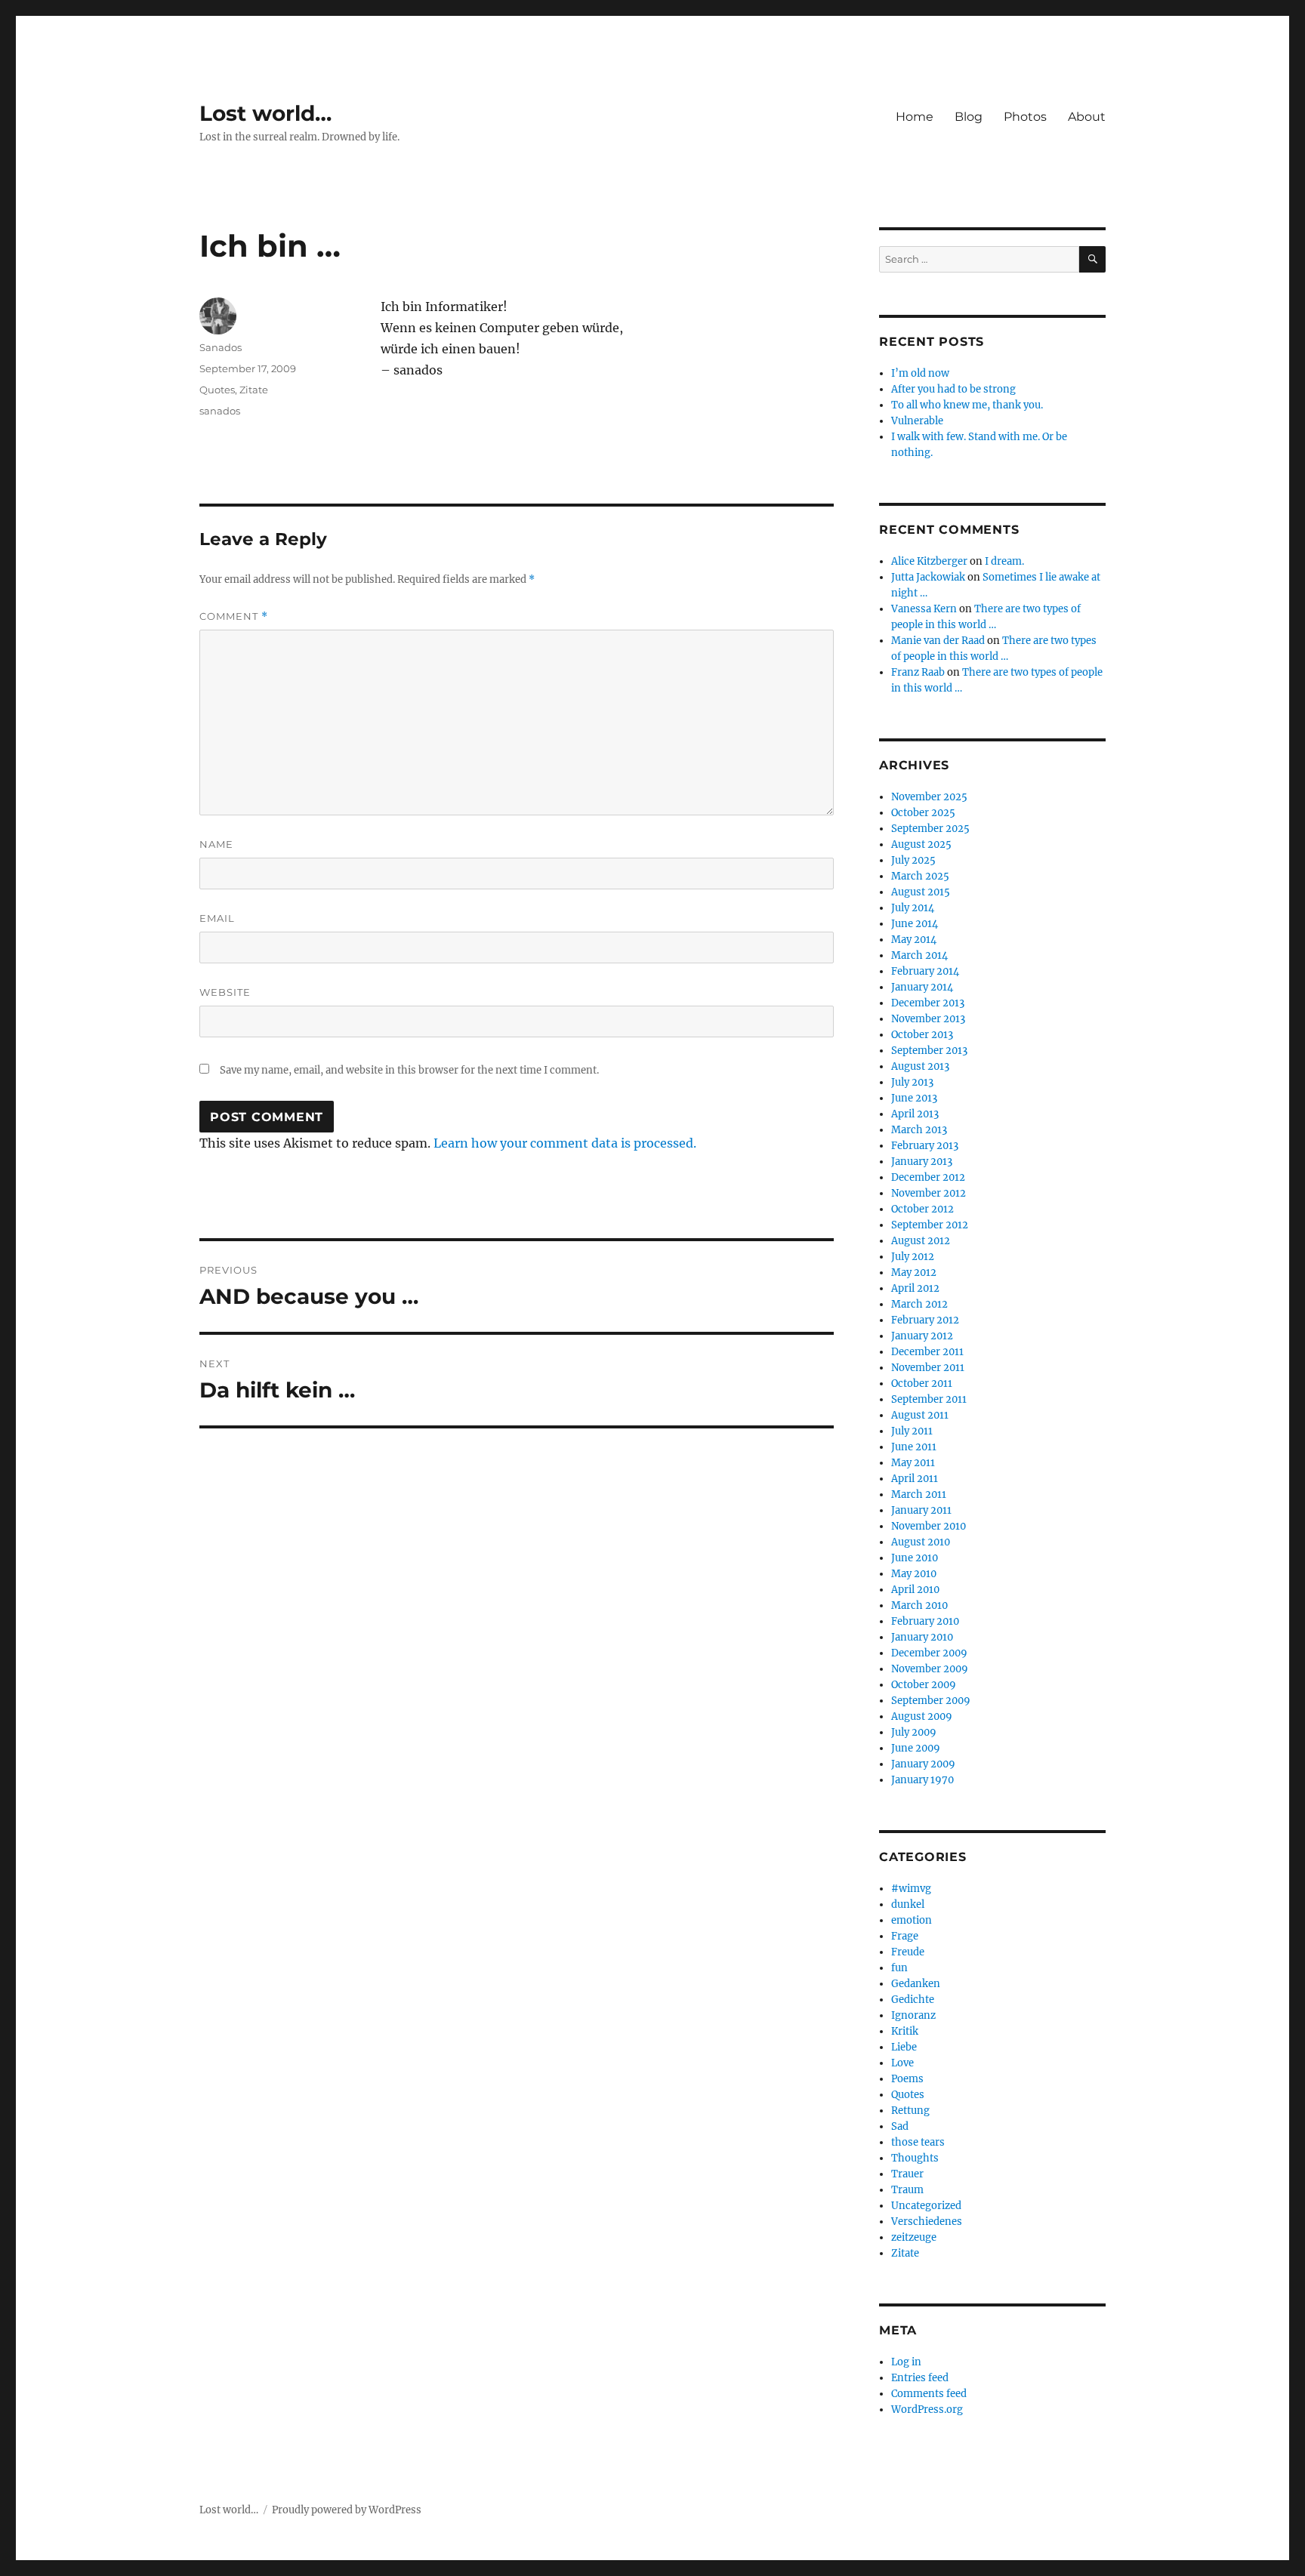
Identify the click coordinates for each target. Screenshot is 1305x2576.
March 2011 (919, 1494)
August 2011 (920, 1415)
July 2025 (913, 860)
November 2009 (930, 1669)
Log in (906, 2362)
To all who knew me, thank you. (967, 405)
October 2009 (924, 1685)
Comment (234, 616)
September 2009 (931, 1701)
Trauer (907, 2174)
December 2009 (929, 1653)
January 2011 (921, 1510)
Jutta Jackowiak (928, 577)
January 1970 (922, 1780)
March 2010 (919, 1605)
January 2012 (922, 1336)
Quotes (217, 390)
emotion (912, 1920)
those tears (918, 2142)
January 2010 (922, 1637)
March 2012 (919, 1304)
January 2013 (922, 1162)
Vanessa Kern (924, 609)
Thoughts (915, 2158)
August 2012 (921, 1241)
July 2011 (912, 1431)
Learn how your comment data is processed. (565, 1143)
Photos (1025, 117)
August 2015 (921, 892)
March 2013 (919, 1130)
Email (217, 918)
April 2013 (915, 1114)
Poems (907, 2079)
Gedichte (913, 2000)
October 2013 (922, 1035)
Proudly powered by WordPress (347, 2510)
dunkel (908, 1904)
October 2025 (923, 813)
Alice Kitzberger (929, 561)
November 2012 (929, 1193)
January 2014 (922, 987)
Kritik (905, 2031)
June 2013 (914, 1098)
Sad (900, 2126)
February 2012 (925, 1320)
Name (216, 844)
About (1087, 117)
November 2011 (928, 1368)
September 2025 (930, 829)
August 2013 (920, 1066)
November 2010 (929, 1526)
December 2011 (927, 1352)
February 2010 (925, 1621)
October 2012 (922, 1209)
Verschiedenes (927, 2222)
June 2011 (914, 1447)
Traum (907, 2190)
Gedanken (916, 1984)
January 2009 (923, 1764)
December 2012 (928, 1177)
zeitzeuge (914, 2237)
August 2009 (922, 1716)
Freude (908, 1952)
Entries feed (920, 2378)
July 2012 (913, 1257)
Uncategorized (926, 2206)
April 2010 (915, 1590)
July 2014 (913, 908)
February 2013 (925, 1146)
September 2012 (930, 1225)
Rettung (910, 2111)
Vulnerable (917, 421)
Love (902, 2063)
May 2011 (913, 1463)
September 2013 (929, 1051)
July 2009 (914, 1732)
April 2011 (915, 1479)
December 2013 (928, 1003)
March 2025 (920, 876)
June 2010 (915, 1558)
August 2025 (921, 844)
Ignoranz (913, 2015)
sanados (220, 411)
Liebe (904, 2047)
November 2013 (928, 1019)
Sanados (221, 347)
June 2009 (916, 1748)
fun (899, 1968)
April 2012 (915, 1288)
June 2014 (915, 924)
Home (915, 117)
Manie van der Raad (938, 641)
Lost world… (265, 113)
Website (225, 992)
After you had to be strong (953, 389)
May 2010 (914, 1574)
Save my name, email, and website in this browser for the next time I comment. (409, 1070)
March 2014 (919, 955)
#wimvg (911, 1889)
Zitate (254, 390)
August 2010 (921, 1542)
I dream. (1004, 561)
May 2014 (914, 940)
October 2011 (922, 1384)
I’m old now (920, 373)
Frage (905, 1936)
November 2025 (929, 797)
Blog (969, 117)
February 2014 (925, 971)
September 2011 (929, 1399)
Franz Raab (918, 672)
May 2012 (914, 1273)
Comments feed (929, 2394)
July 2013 (912, 1082)
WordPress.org (927, 2410)
